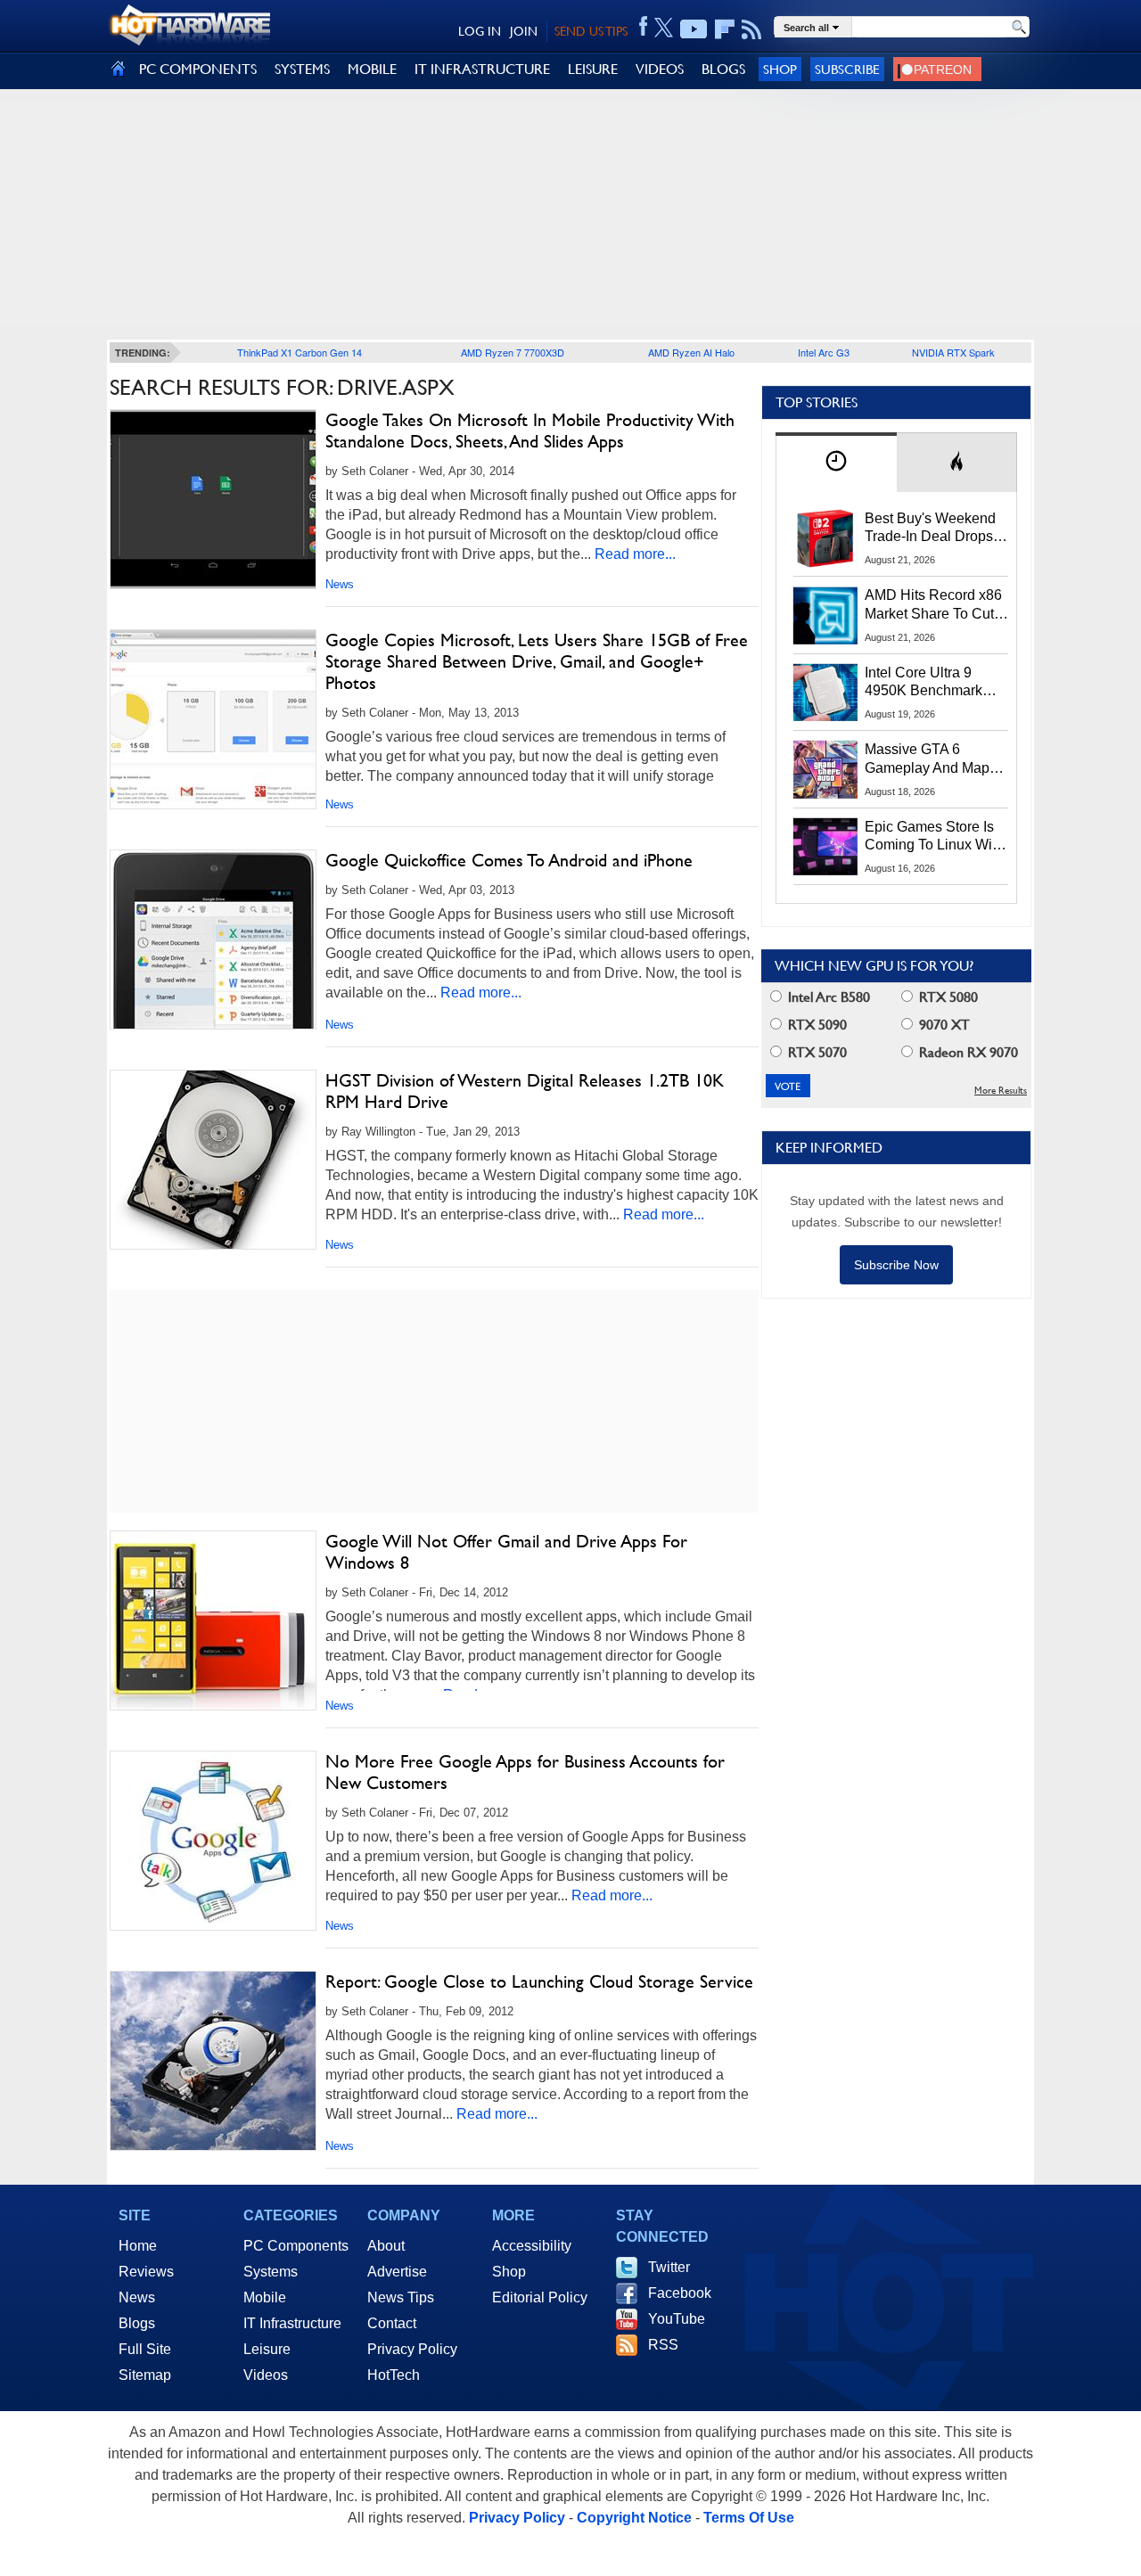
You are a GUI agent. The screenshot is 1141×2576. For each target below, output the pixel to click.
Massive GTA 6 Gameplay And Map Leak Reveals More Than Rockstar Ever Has (928, 759)
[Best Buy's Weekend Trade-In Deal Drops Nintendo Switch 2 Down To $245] (825, 538)
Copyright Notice (634, 2518)
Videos (266, 2375)
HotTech (394, 2375)
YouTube (677, 2319)
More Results (1001, 1091)
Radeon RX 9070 (967, 1052)
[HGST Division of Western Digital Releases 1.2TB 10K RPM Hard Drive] (213, 1160)
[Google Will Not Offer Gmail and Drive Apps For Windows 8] (213, 1620)
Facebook (680, 2293)
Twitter (669, 2267)
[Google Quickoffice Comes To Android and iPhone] (213, 939)
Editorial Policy (540, 2297)
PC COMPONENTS (198, 69)
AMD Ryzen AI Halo (691, 352)
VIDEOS (660, 69)
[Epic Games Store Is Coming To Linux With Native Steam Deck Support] (825, 847)
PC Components (296, 2246)
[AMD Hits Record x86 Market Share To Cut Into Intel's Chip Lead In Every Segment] (825, 615)
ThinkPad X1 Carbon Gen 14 (300, 352)
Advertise (397, 2272)
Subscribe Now (896, 1265)
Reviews (146, 2272)
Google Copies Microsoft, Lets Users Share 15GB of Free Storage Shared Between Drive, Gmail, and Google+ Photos (537, 661)
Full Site (145, 2349)
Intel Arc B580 (827, 997)
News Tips (401, 2297)
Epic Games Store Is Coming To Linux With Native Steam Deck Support (934, 837)
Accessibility (532, 2246)
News (340, 584)
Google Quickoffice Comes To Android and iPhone (509, 860)
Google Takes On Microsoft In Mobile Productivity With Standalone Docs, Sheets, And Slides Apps (530, 431)
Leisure (267, 2349)
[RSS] (752, 29)
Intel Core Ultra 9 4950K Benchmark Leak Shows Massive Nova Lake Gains (932, 683)
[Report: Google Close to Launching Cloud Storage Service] (213, 2061)
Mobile (265, 2297)
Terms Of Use (749, 2518)
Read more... (635, 554)
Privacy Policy (412, 2349)
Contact (392, 2323)
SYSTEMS (302, 69)
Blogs (137, 2323)
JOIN (524, 31)
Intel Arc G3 (824, 352)
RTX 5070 (816, 1052)
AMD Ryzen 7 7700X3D (513, 352)
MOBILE (372, 69)
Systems (271, 2272)
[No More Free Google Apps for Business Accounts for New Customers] (213, 1841)
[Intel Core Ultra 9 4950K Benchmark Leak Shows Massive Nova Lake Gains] (825, 693)
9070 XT (943, 1025)
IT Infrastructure (292, 2323)
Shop (780, 69)
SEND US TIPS (591, 31)
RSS (663, 2345)
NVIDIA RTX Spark (953, 352)
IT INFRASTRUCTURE (482, 69)
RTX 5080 (947, 997)
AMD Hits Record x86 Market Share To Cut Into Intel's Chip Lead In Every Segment (933, 605)
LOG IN (480, 31)
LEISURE (593, 69)
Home (138, 2246)
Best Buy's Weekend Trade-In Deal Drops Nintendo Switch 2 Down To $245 (930, 529)
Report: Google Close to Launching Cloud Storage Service (539, 1981)
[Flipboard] (725, 29)
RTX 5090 (816, 1025)
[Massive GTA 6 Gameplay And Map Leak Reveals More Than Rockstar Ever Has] (825, 769)
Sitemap (145, 2375)
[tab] (836, 462)
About (386, 2246)
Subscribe (847, 69)
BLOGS (723, 69)
